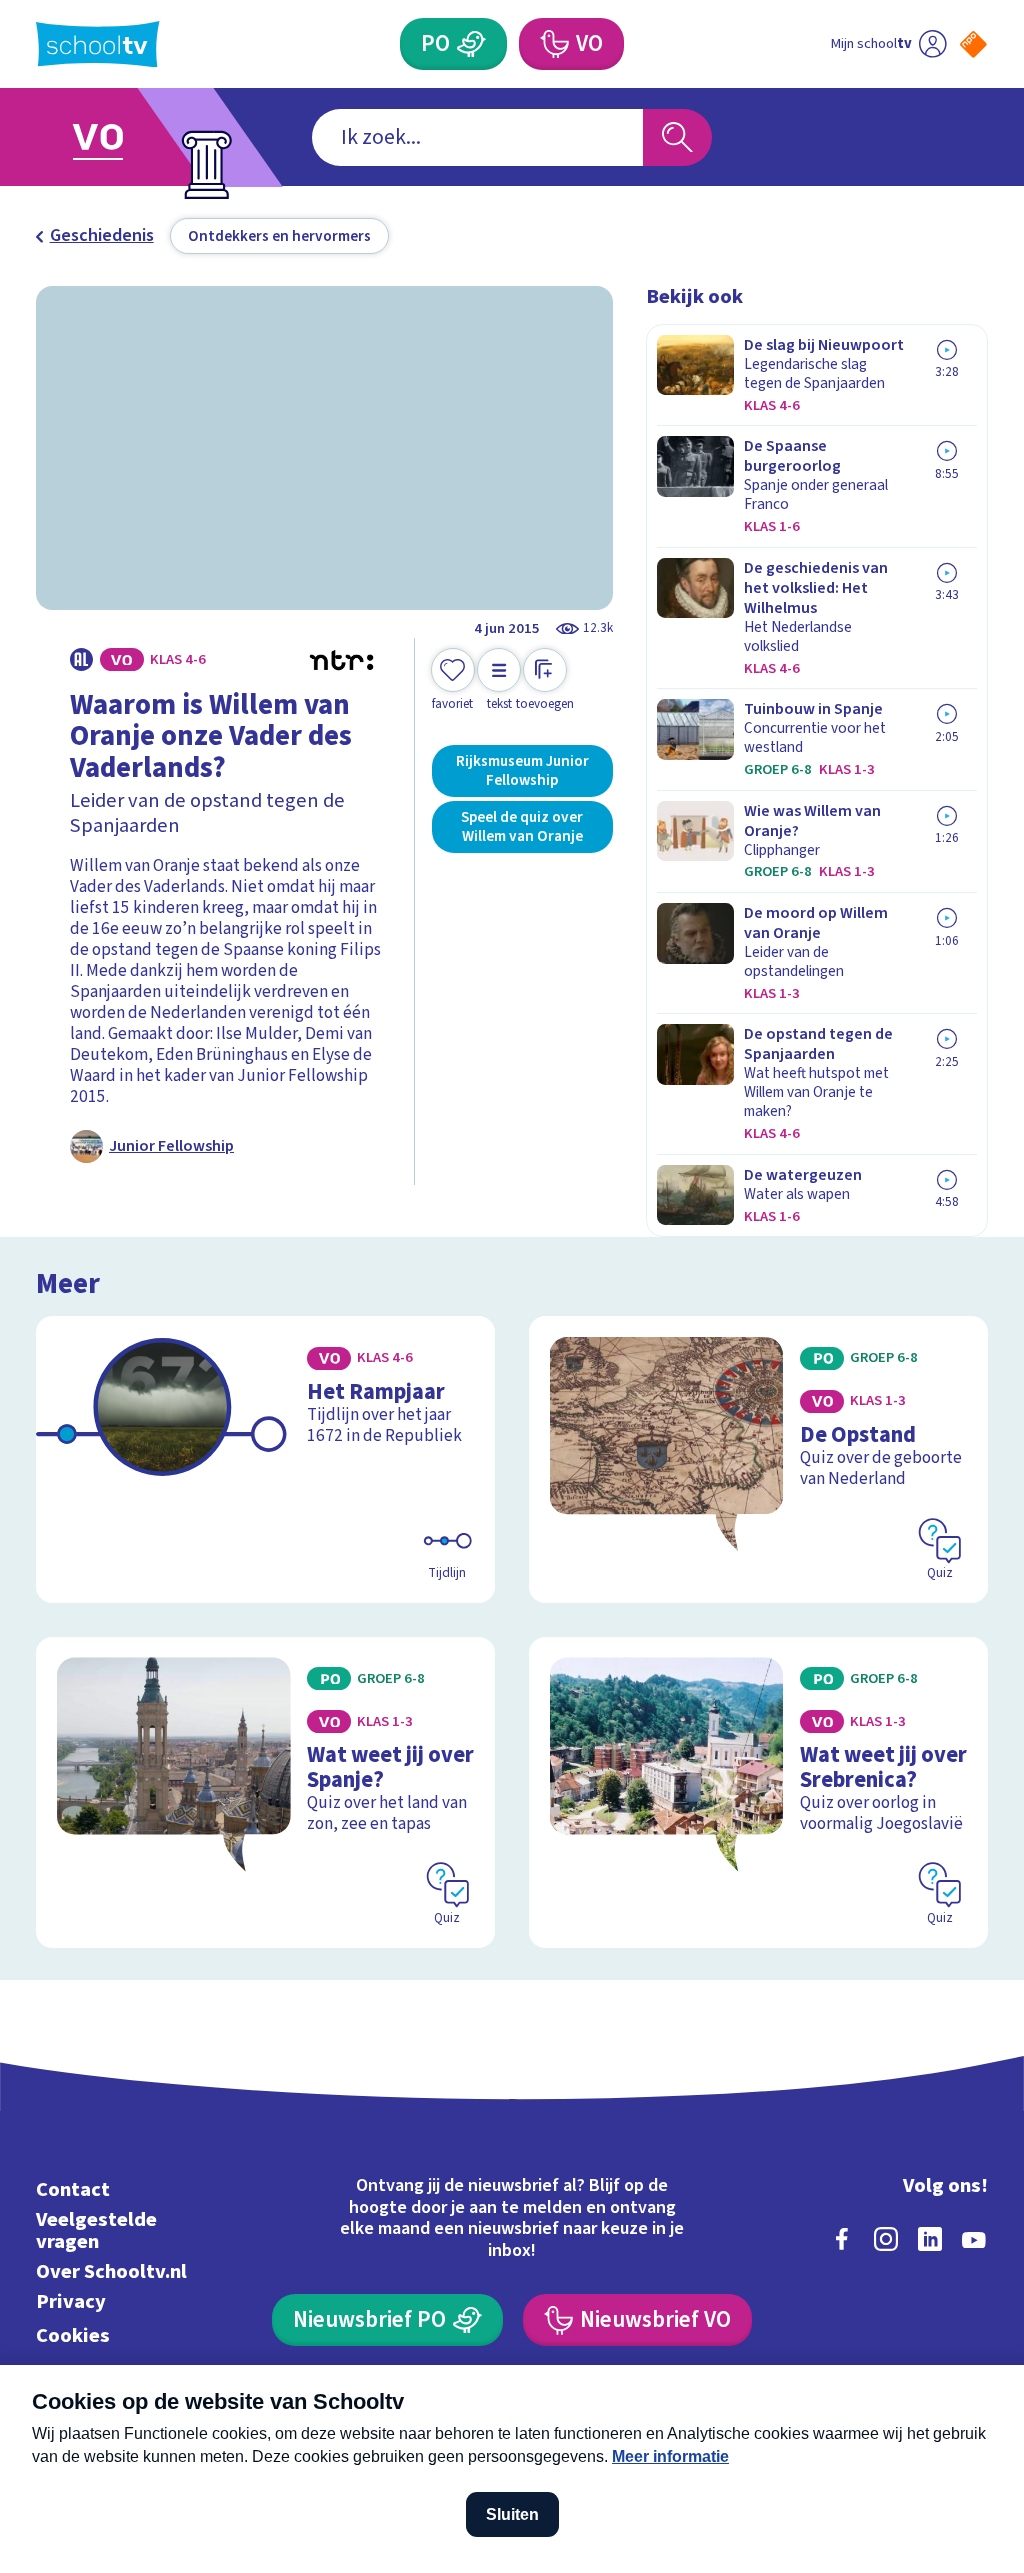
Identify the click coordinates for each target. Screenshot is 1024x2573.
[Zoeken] (677, 137)
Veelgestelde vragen (96, 2230)
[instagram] (886, 2239)
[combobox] (477, 137)
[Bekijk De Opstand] (758, 1459)
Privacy (71, 2301)
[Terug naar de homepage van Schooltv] (98, 44)
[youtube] (974, 2239)
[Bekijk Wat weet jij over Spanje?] (265, 1792)
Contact (73, 2189)
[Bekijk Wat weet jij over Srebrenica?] (758, 1792)
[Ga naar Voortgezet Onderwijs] (129, 137)
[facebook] (842, 2239)
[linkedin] (930, 2239)
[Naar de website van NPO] (973, 44)
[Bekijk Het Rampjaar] (265, 1459)
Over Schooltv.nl (111, 2271)
